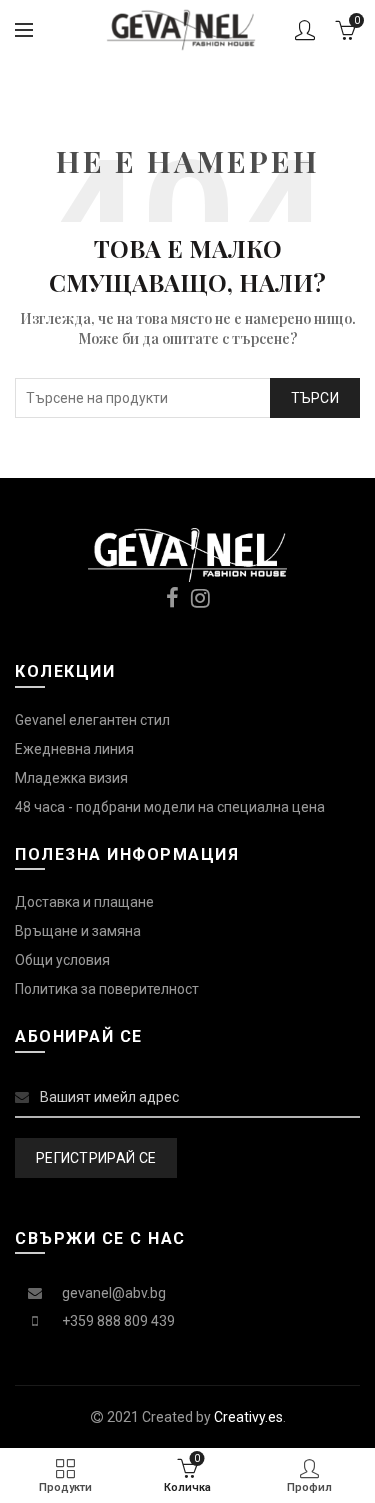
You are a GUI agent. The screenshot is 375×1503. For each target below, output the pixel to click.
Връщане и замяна (78, 931)
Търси (315, 398)
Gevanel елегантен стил (92, 720)
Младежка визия (71, 778)
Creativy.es (248, 1417)
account (305, 30)
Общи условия (62, 960)
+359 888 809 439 (118, 1321)
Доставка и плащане (84, 902)
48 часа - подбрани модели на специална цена (170, 807)
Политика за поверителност (107, 989)
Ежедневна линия (74, 749)
